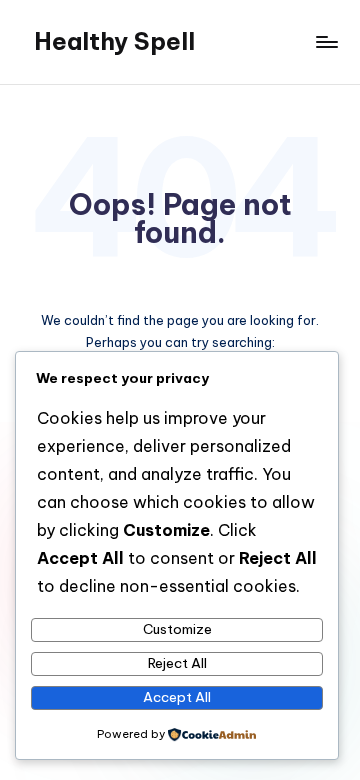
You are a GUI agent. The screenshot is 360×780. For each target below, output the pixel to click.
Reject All (177, 663)
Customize (177, 629)
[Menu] (326, 41)
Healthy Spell (114, 41)
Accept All (177, 697)
